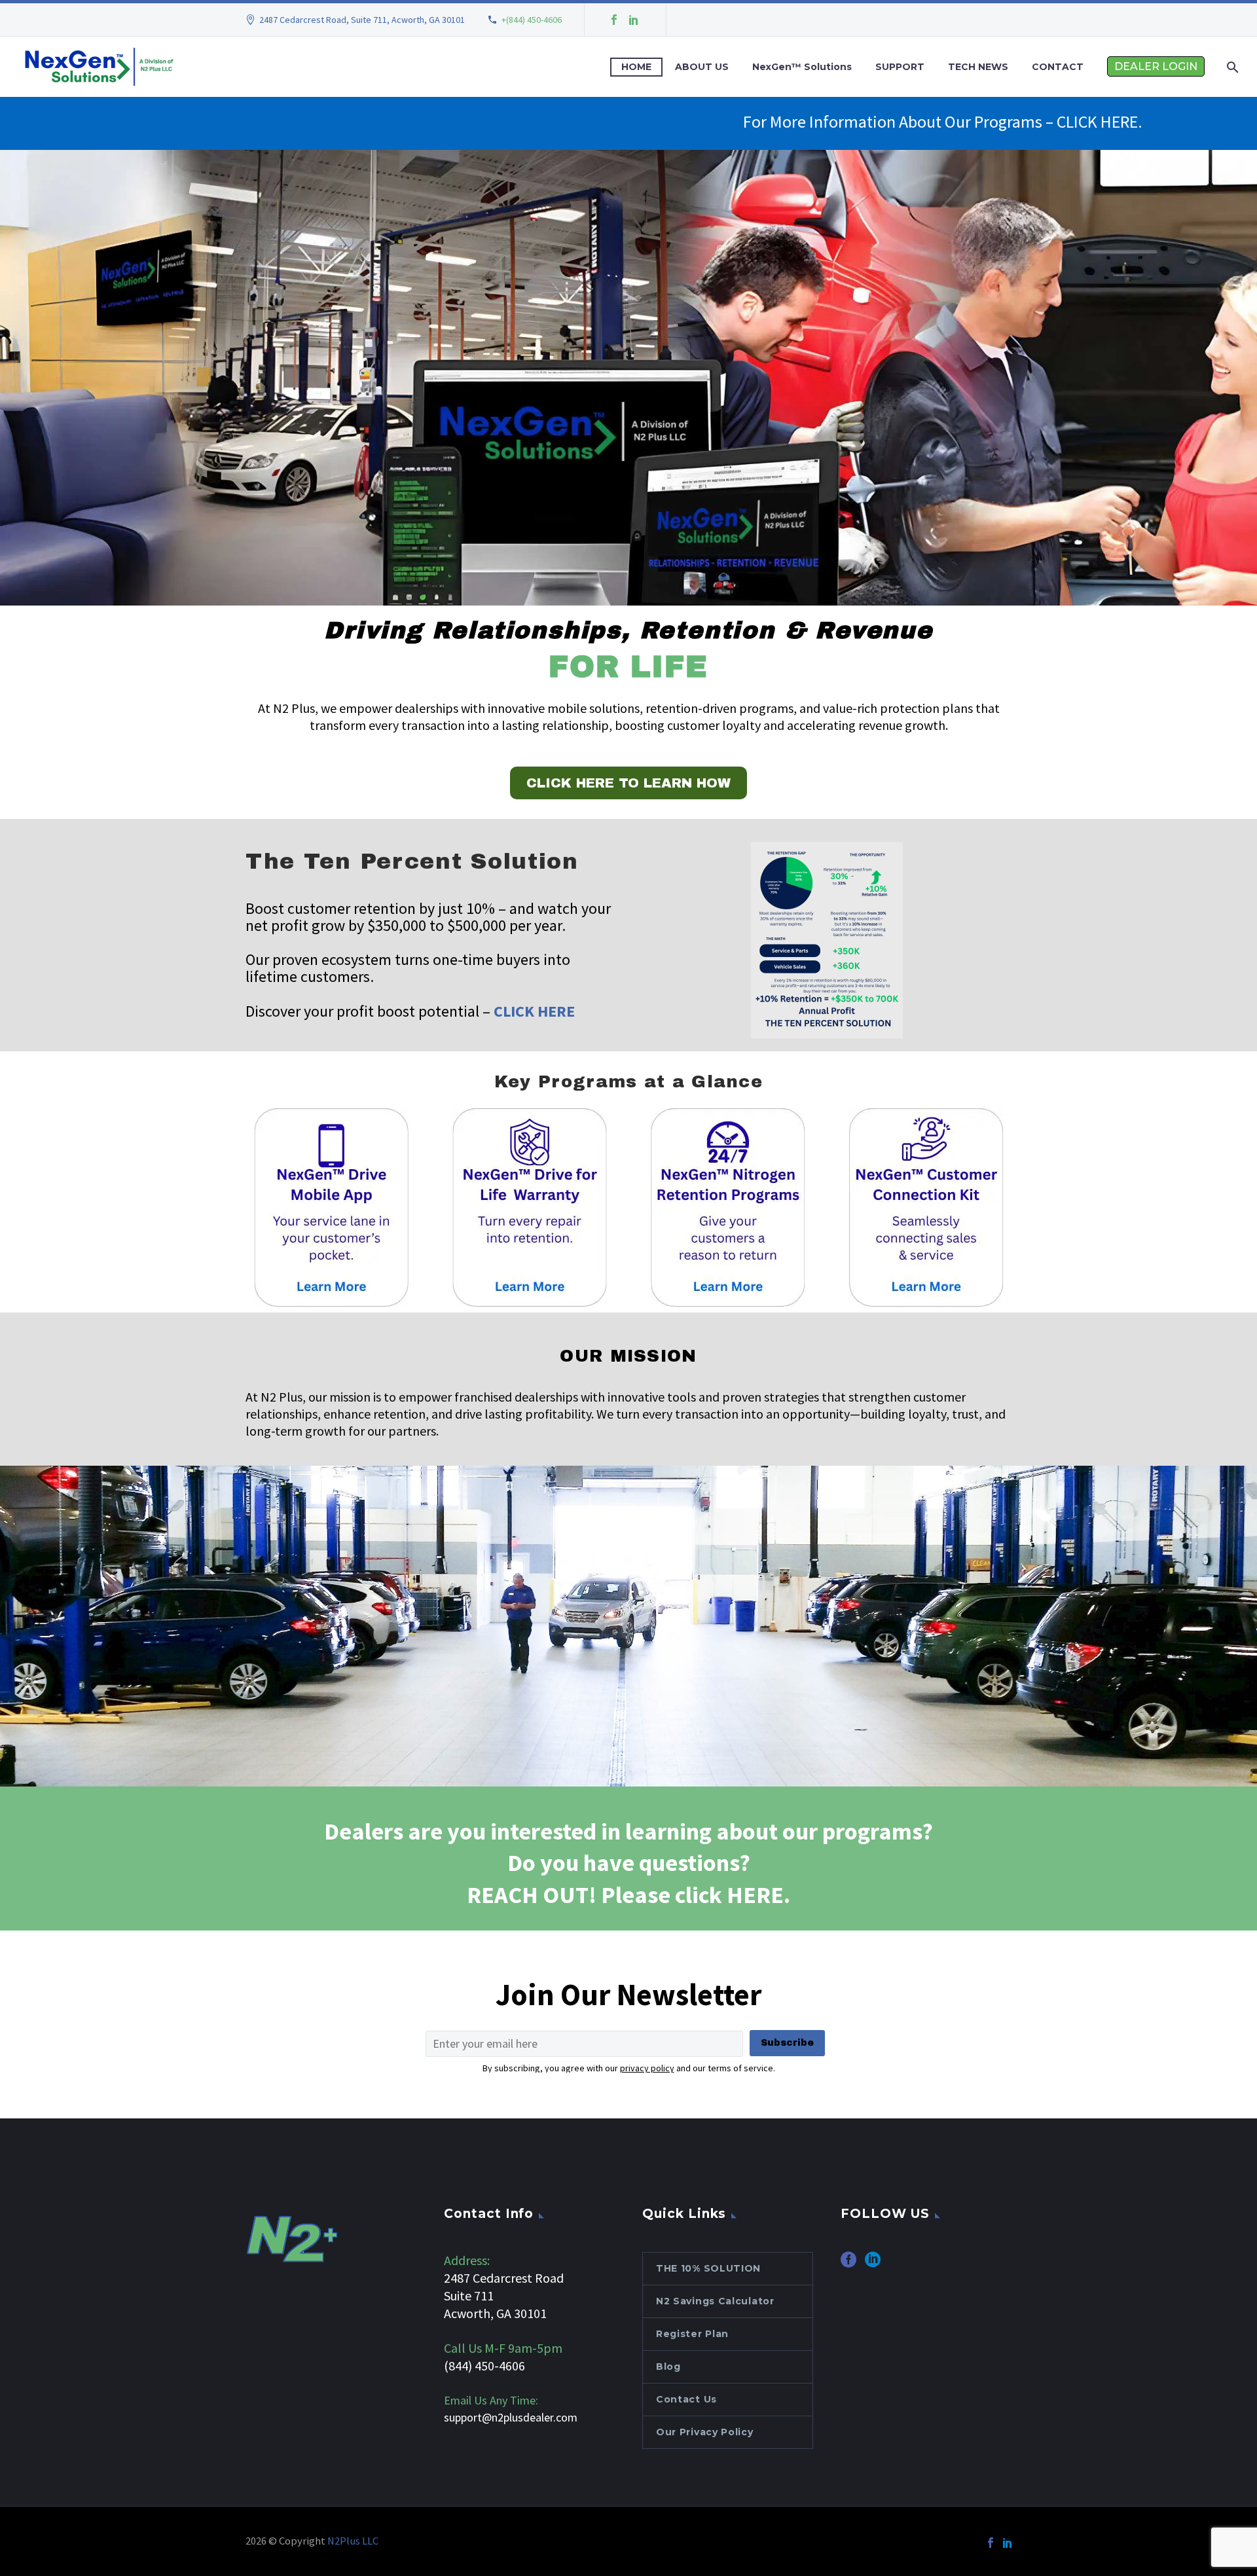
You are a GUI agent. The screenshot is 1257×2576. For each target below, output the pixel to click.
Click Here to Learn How (628, 783)
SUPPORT (900, 67)
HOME (636, 67)
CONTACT (1058, 67)
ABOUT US (702, 67)
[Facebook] (614, 20)
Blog (668, 2367)
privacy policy (647, 2068)
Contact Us (686, 2399)
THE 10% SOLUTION (708, 2268)
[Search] (1231, 67)
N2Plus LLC (353, 2541)
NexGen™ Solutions (802, 67)
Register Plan (692, 2334)
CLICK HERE (534, 1011)
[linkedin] (873, 2264)
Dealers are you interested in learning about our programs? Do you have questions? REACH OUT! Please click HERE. (628, 1863)
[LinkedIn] (634, 20)
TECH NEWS (978, 67)
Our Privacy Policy (705, 2432)
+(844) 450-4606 (532, 20)
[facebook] (848, 2264)
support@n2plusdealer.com (511, 2417)
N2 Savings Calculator (715, 2301)
